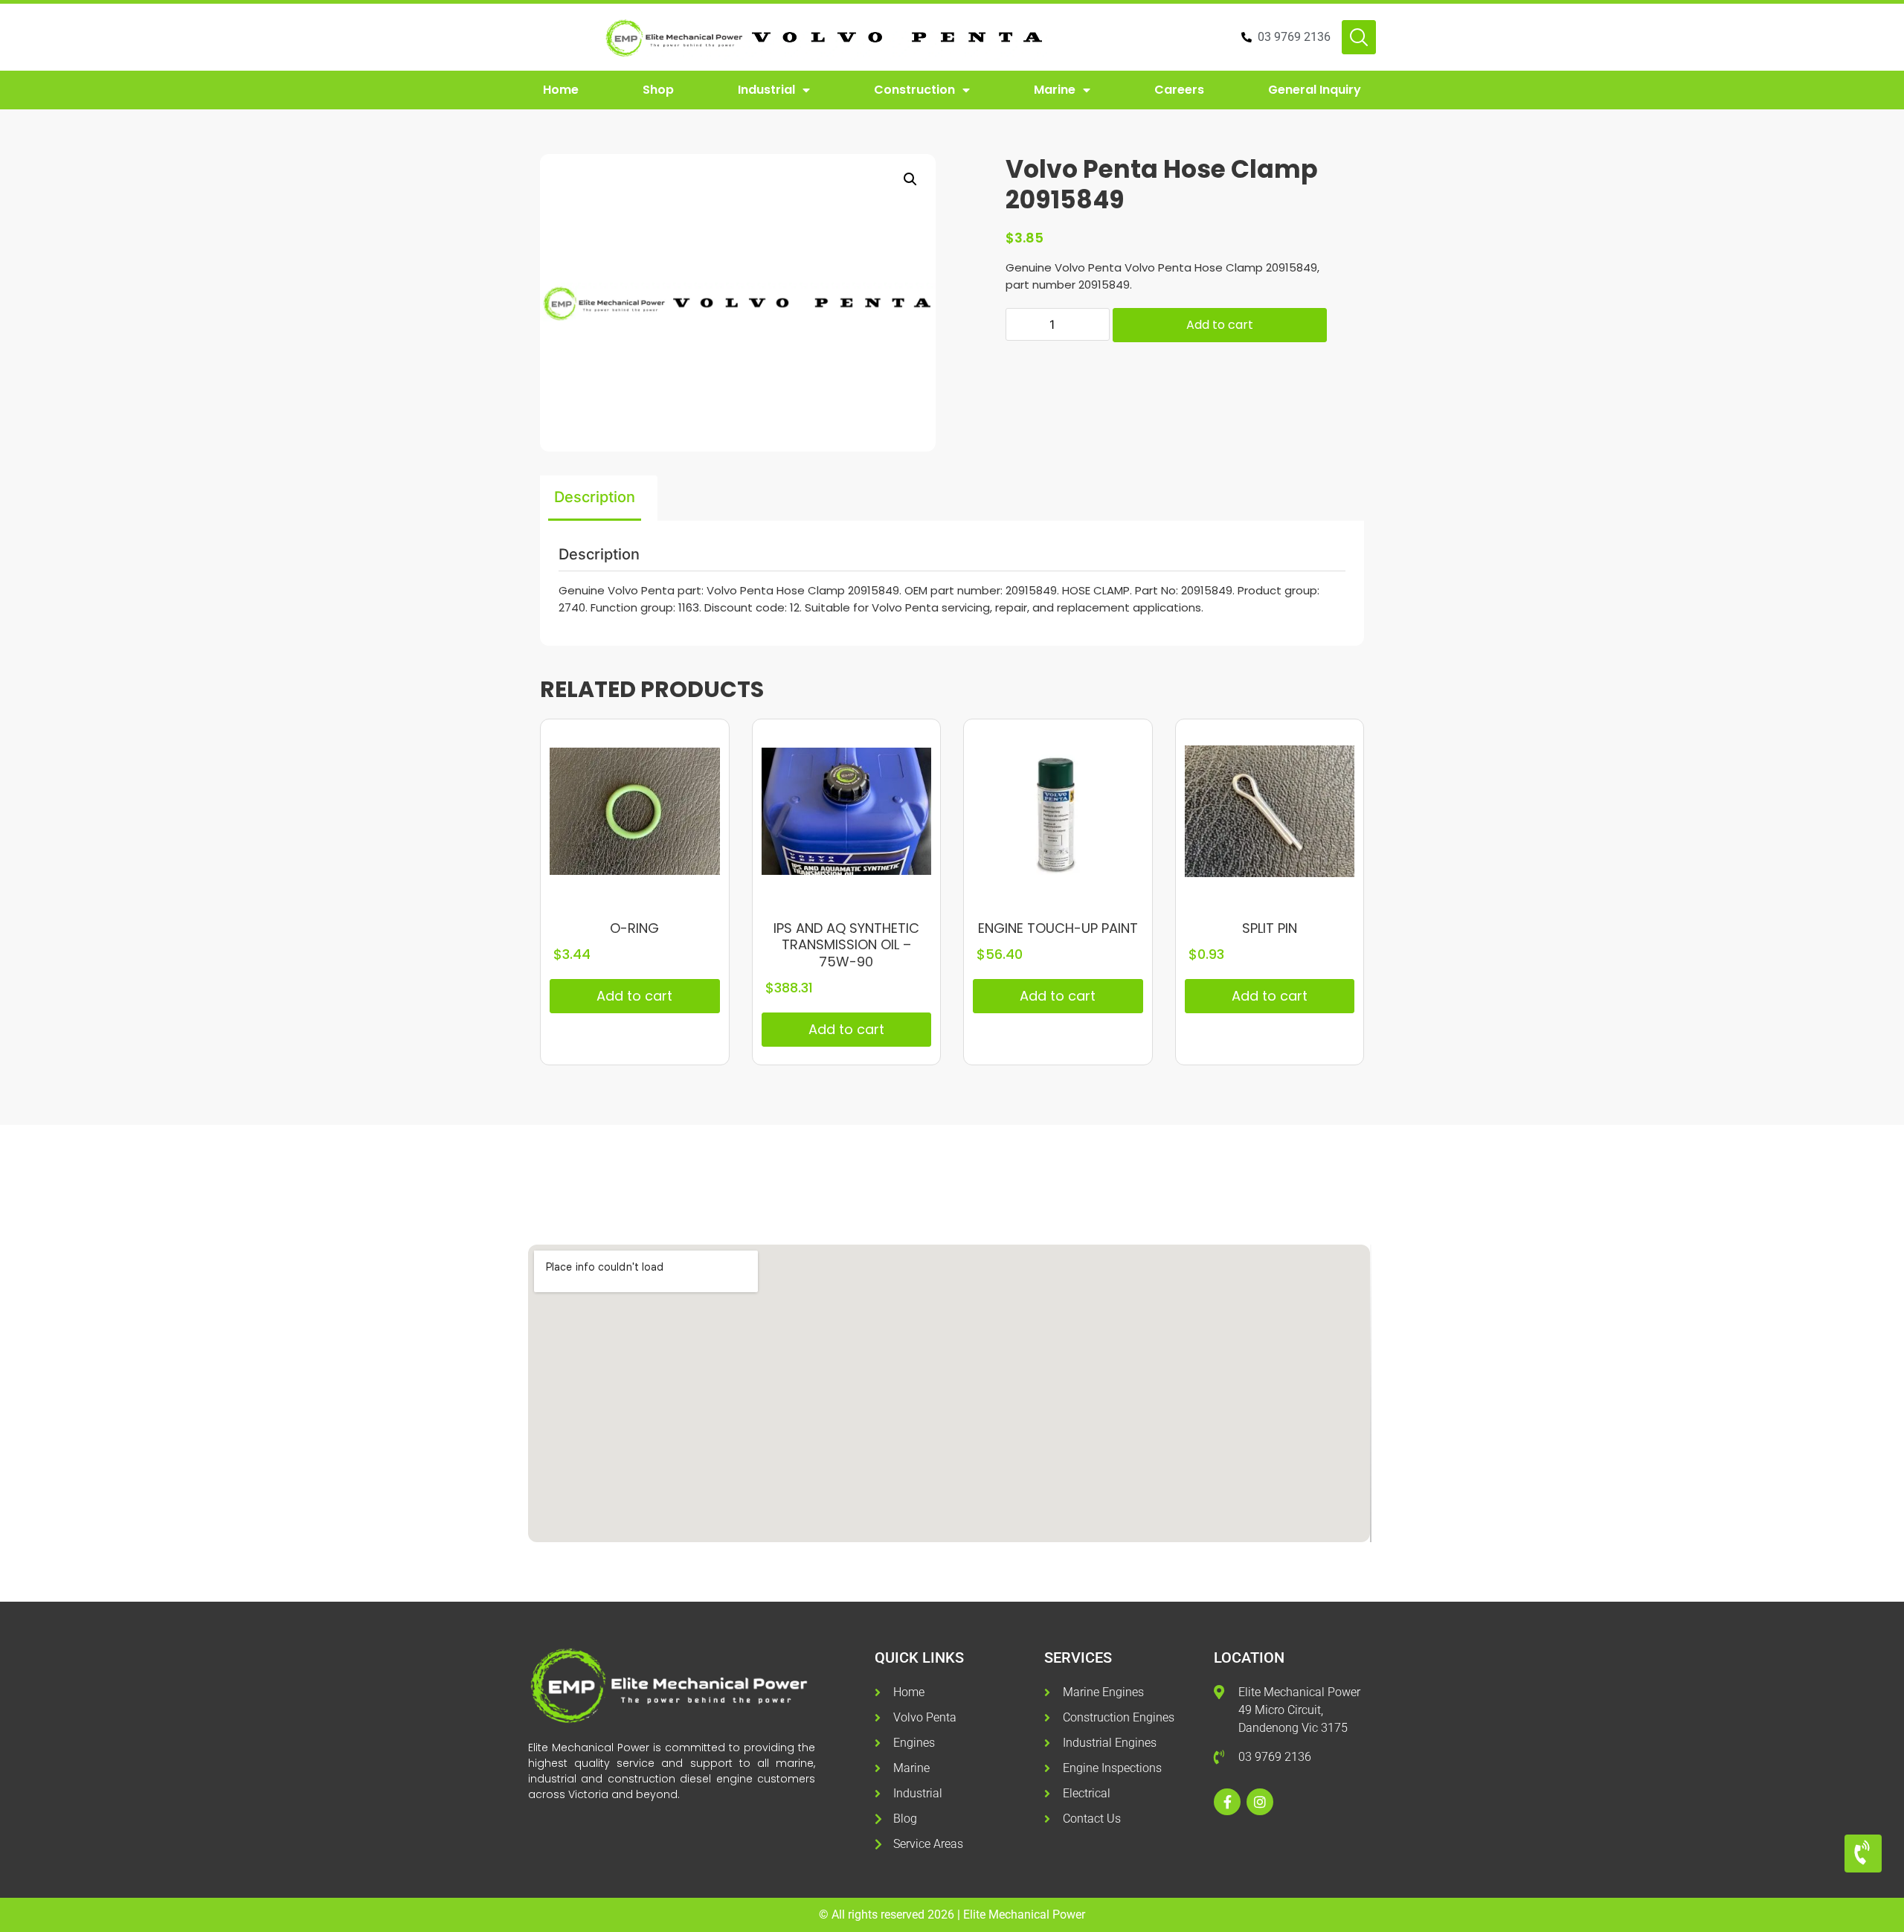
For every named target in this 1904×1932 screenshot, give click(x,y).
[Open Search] (1359, 37)
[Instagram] (1260, 1802)
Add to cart (1220, 325)
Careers (1179, 90)
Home (561, 90)
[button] (910, 179)
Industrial (766, 90)
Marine (1055, 90)
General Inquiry (1315, 90)
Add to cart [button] (634, 996)
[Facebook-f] (1227, 1802)
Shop (658, 90)
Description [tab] (595, 497)
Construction (914, 90)
